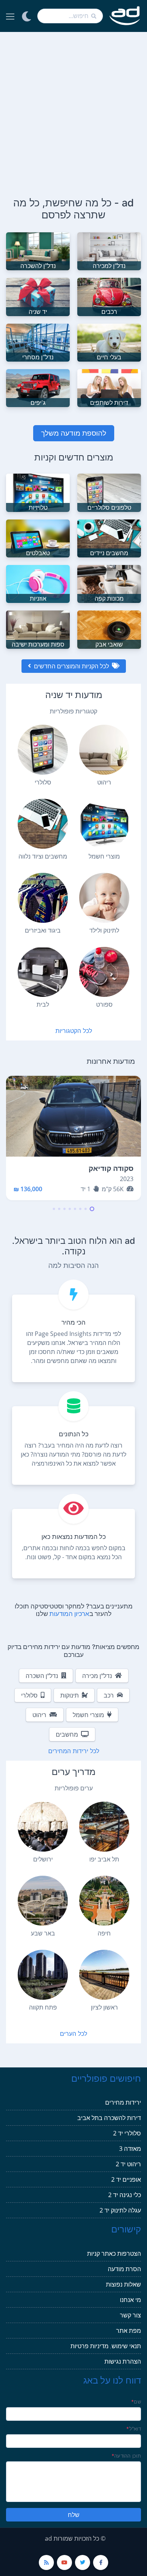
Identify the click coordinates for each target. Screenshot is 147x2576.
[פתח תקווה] (43, 1975)
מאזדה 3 (130, 2149)
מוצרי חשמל (88, 1715)
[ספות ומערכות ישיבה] (38, 629)
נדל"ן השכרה (42, 1676)
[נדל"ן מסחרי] (38, 342)
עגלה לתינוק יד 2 (120, 2210)
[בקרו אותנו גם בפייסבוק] (101, 2562)
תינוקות (70, 1695)
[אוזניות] (38, 583)
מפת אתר (129, 2331)
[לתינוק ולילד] (104, 898)
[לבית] (43, 972)
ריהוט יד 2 (128, 2164)
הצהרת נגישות (123, 2361)
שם (136, 2402)
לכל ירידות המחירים (74, 1751)
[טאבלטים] (38, 538)
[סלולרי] (43, 750)
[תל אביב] (104, 1827)
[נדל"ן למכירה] (109, 251)
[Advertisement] (73, 109)
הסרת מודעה (124, 2269)
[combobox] (70, 16)
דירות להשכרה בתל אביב (109, 2118)
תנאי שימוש (126, 2346)
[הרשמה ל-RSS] (46, 2562)
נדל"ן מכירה (97, 1676)
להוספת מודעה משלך (74, 433)
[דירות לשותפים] (109, 388)
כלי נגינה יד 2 (125, 2195)
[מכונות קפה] (109, 583)
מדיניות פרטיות (90, 2346)
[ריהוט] (104, 750)
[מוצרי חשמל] (104, 824)
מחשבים (67, 1734)
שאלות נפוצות (123, 2284)
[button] (92, 1209)
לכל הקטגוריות (74, 1031)
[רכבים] (109, 296)
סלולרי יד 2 (127, 2133)
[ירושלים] (43, 1827)
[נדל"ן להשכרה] (38, 251)
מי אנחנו (130, 2300)
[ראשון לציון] (104, 1975)
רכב (109, 1695)
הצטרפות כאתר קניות (114, 2253)
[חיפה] (104, 1901)
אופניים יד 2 (126, 2179)
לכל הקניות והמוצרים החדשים (71, 666)
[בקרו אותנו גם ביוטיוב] (64, 2562)
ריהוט (39, 1715)
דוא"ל (134, 2429)
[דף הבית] (125, 16)
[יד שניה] (38, 296)
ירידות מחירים (123, 2102)
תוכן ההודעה (126, 2456)
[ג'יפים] (38, 388)
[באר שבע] (43, 1901)
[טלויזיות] (38, 492)
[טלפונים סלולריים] (109, 492)
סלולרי (29, 1695)
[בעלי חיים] (109, 342)
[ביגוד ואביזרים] (43, 898)
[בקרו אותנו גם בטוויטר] (83, 2562)
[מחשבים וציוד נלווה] (43, 824)
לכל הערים (73, 2034)
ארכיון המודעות (69, 1614)
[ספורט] (104, 972)
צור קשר (130, 2315)
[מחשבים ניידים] (109, 538)
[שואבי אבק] (109, 629)
